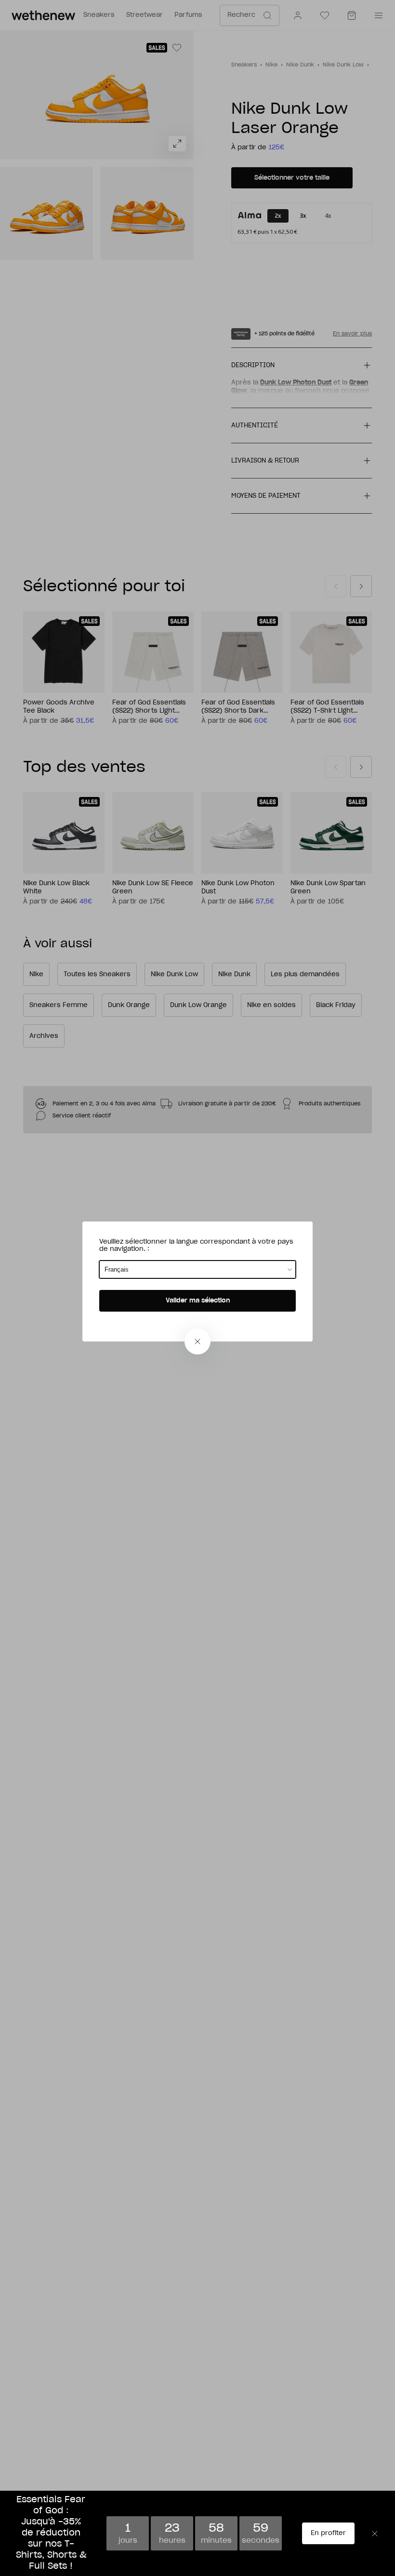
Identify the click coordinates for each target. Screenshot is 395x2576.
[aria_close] (197, 1341)
